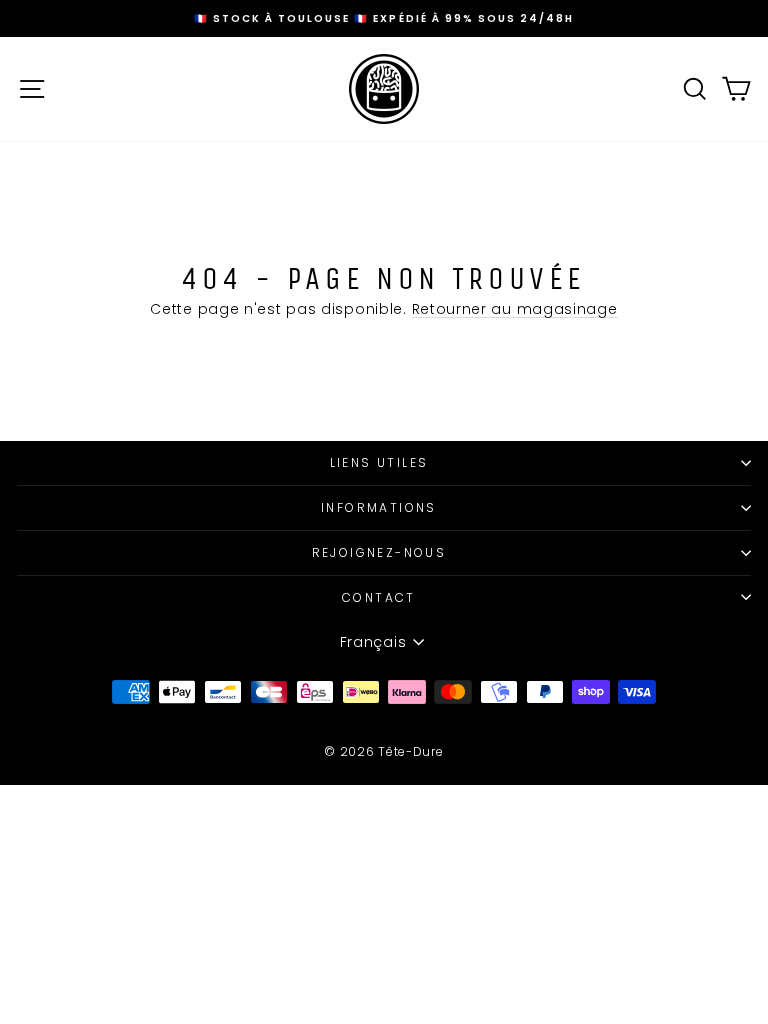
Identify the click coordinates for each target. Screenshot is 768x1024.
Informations (379, 507)
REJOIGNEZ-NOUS (379, 552)
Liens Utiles (379, 462)
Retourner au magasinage (515, 309)
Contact (379, 597)
